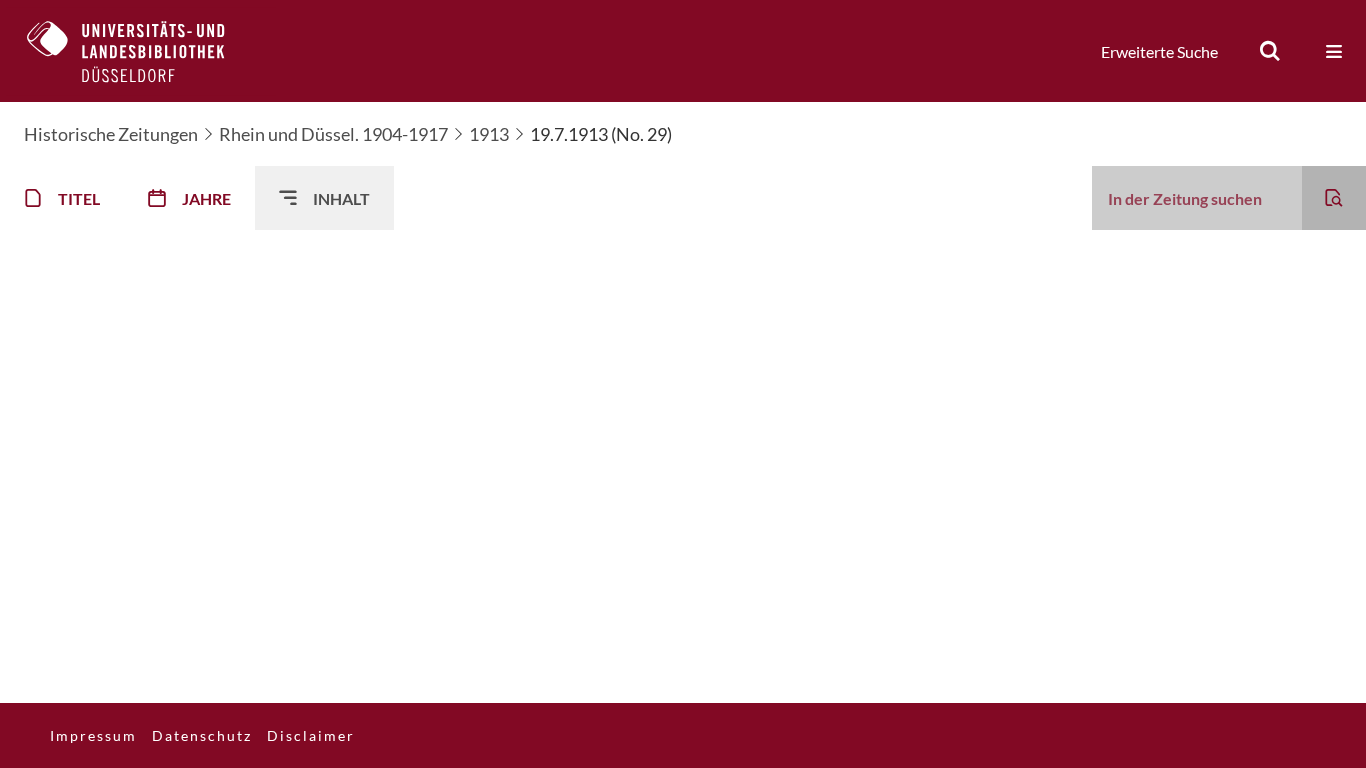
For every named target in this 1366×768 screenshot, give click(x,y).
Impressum (93, 735)
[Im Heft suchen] (1334, 198)
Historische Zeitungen (111, 134)
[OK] (1270, 51)
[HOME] (141, 51)
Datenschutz (202, 735)
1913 (489, 134)
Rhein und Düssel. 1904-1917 (333, 134)
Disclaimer (311, 735)
